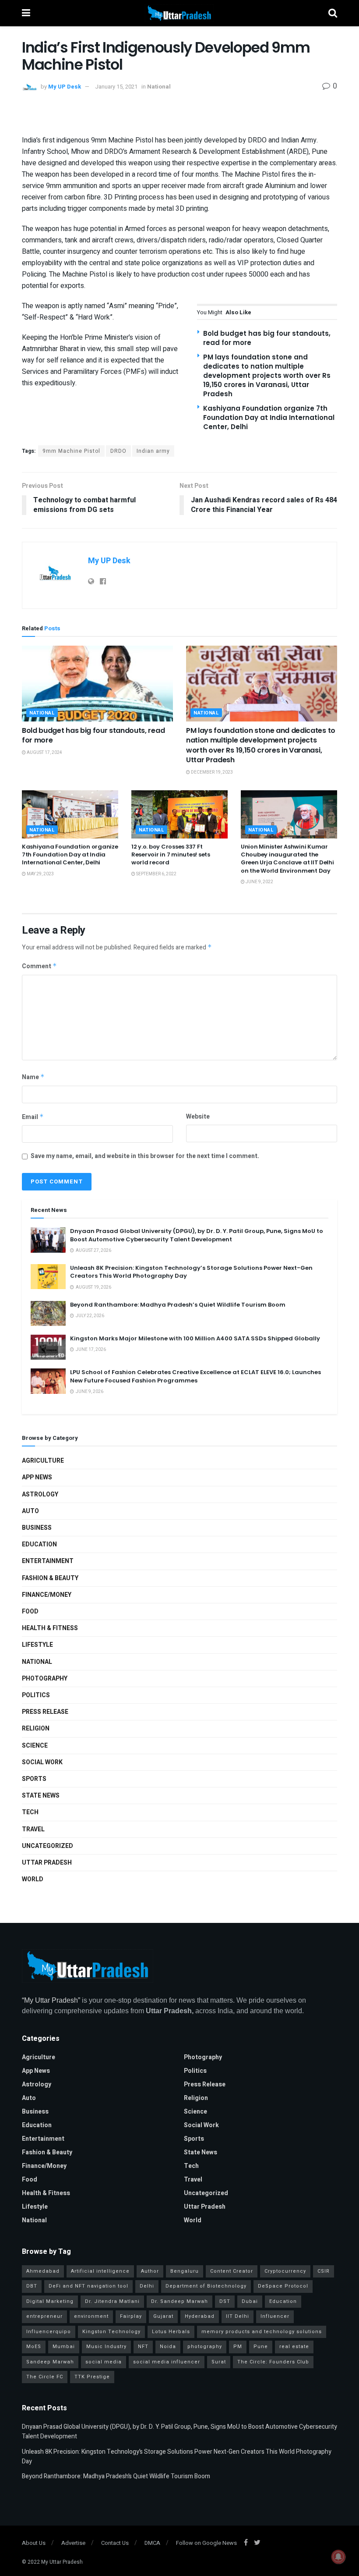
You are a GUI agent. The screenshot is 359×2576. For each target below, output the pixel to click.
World (33, 1879)
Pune (261, 2347)
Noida (168, 2347)
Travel (33, 1829)
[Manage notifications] (338, 2557)
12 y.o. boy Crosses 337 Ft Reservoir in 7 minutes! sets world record (171, 855)
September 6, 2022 (156, 874)
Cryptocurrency (285, 2271)
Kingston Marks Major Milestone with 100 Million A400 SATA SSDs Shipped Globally (195, 1338)
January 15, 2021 (116, 87)
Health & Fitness (50, 1628)
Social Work (42, 1762)
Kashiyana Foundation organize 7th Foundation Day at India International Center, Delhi (269, 417)
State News (41, 1796)
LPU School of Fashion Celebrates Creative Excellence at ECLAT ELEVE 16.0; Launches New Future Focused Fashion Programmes (195, 1376)
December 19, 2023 (211, 772)
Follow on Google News (206, 2543)
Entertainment (48, 1561)
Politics (36, 1695)
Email (33, 1117)
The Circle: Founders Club (273, 2362)
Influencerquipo (49, 2332)
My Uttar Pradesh (62, 2562)
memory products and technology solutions (262, 2332)
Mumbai (64, 2347)
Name (33, 1077)
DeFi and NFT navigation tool (88, 2286)
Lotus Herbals (171, 2332)
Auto (30, 1511)
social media (104, 2362)
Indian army (153, 451)
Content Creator (232, 2271)
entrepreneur (44, 2316)
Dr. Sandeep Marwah (179, 2301)
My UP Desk (65, 87)
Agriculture (43, 1461)
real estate (294, 2347)
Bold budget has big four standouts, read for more (93, 735)
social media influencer (167, 2362)
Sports (34, 1779)
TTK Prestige (92, 2377)
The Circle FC (45, 2377)
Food (30, 1611)
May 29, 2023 (40, 874)
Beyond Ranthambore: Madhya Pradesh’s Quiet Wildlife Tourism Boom (178, 1305)
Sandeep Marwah (50, 2362)
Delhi (147, 2286)
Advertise (73, 2543)
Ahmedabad (43, 2271)
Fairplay (131, 2316)
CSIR (324, 2271)
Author (150, 2271)
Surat (219, 2362)
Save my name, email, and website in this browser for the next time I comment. (145, 1156)
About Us (34, 2543)
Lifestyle (37, 1645)
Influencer (275, 2316)
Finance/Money (47, 1595)
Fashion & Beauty (50, 1578)
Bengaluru (185, 2271)
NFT (143, 2347)
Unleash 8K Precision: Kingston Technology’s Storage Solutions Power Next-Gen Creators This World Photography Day (191, 1272)
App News (37, 1477)
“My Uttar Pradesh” (51, 2000)
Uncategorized (48, 1846)
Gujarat (163, 2316)
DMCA (152, 2543)
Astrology (40, 1494)
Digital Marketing (50, 2301)
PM (238, 2347)
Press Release (45, 1712)
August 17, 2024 (44, 753)
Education (39, 1544)
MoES (34, 2347)
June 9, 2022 (259, 882)
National (159, 87)
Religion (36, 1729)
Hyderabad (200, 2316)
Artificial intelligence (100, 2271)
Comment (39, 966)
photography (205, 2347)
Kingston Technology (111, 2332)
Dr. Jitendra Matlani (112, 2301)
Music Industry (106, 2347)
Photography (45, 1679)
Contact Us (115, 2543)
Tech (30, 1812)
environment (91, 2316)
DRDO (118, 451)
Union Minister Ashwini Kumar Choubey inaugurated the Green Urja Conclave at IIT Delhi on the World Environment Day (287, 859)
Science (35, 1746)
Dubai (250, 2301)
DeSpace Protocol (283, 2286)
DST (225, 2301)
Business (37, 1528)
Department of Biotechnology (206, 2286)
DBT (32, 2286)
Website (198, 1117)
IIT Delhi (238, 2316)
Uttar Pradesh (47, 1863)
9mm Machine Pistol (71, 451)
